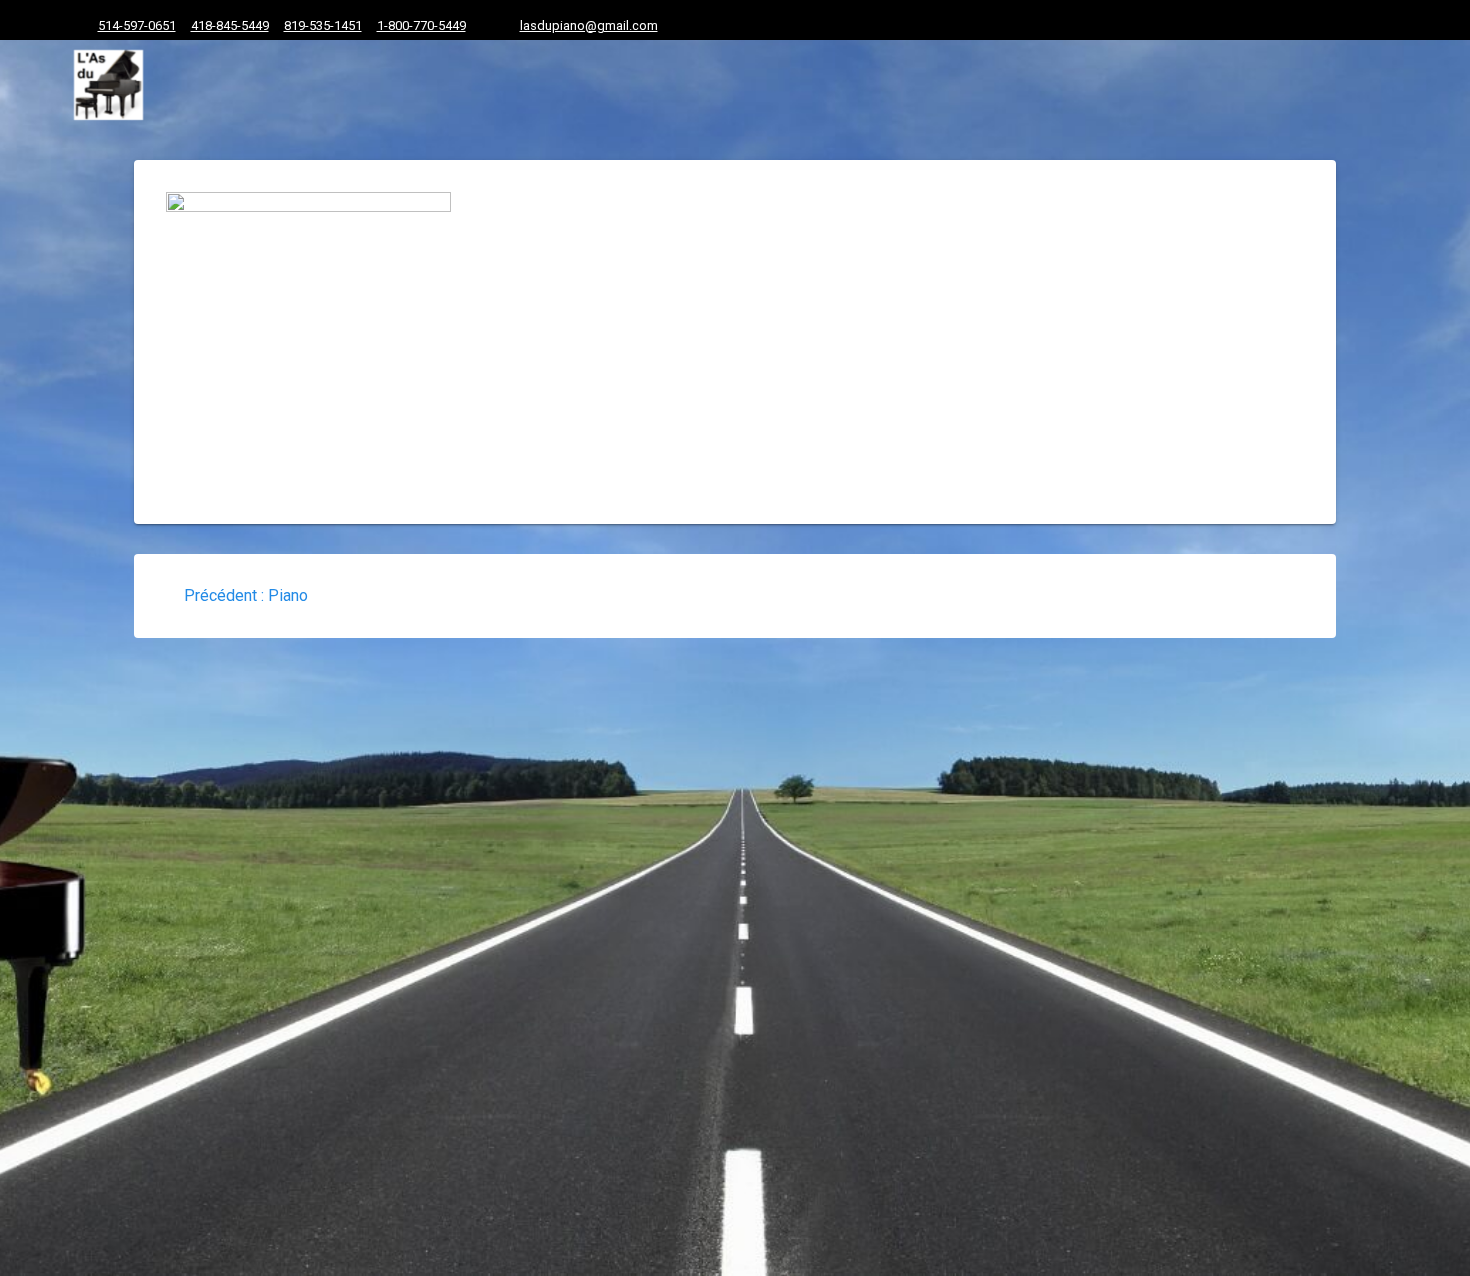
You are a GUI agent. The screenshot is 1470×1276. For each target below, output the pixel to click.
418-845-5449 (230, 25)
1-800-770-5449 (421, 25)
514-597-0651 (137, 25)
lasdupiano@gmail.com (589, 25)
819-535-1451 (323, 25)
